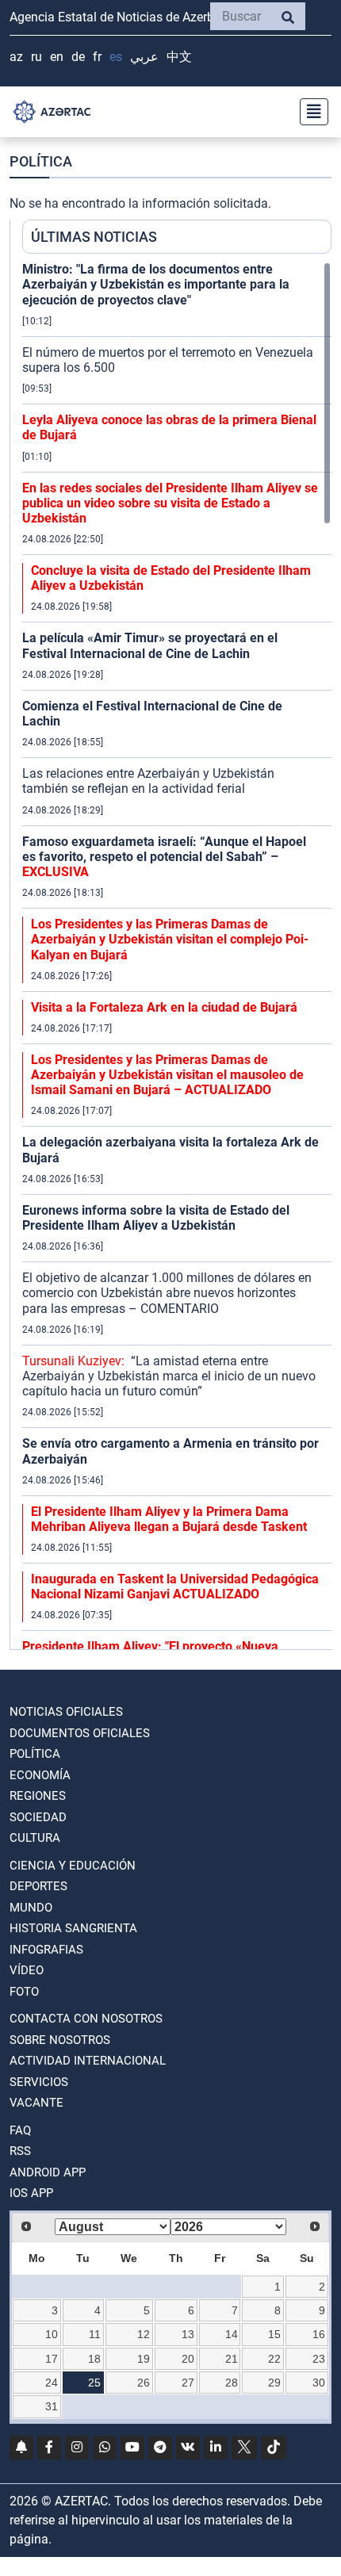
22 (274, 2359)
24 (52, 2383)
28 (232, 2383)
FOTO (24, 1992)
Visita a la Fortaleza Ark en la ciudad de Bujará (164, 1007)
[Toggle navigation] (309, 112)
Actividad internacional (88, 2061)
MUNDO (31, 1908)
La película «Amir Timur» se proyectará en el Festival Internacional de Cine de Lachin (150, 645)
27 (188, 2383)
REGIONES (38, 1796)
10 (52, 2334)
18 (94, 2359)
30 (319, 2383)
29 (274, 2383)
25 (94, 2383)
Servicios (39, 2082)
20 (188, 2359)
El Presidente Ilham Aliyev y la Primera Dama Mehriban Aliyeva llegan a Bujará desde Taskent (169, 1519)
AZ (16, 57)
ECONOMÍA (40, 1775)
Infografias (46, 1950)
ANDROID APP (48, 2172)
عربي (144, 57)
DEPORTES (38, 1886)
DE (78, 57)
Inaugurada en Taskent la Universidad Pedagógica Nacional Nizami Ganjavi (175, 1587)
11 (95, 2334)
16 (319, 2334)
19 (144, 2359)
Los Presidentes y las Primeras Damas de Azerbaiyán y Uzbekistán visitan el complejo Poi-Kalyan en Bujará (170, 939)
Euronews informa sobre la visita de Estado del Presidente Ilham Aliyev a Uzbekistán (156, 1218)
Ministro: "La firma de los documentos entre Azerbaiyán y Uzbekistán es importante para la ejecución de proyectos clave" (156, 284)
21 (232, 2359)
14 (232, 2334)
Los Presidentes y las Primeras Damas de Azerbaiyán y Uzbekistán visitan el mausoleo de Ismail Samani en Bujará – (167, 1075)
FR (97, 57)
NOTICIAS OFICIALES (66, 1712)
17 (52, 2359)
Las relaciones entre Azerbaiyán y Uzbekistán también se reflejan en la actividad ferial (148, 781)
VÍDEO (27, 1970)
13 (188, 2334)
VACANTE (36, 2103)
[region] (177, 955)
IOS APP (31, 2193)
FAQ (20, 2130)
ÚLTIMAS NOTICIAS (94, 237)
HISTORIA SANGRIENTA (73, 1928)
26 (144, 2383)
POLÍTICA (35, 1754)
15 (274, 2334)
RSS (20, 2151)
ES (116, 57)
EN (57, 57)
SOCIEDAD (38, 1817)
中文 (179, 57)
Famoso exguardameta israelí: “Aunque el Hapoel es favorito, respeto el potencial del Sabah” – (164, 857)
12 (144, 2334)
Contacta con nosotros (86, 2019)
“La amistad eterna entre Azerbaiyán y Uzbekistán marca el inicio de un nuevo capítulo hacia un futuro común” (169, 1376)
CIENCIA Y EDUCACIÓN (73, 1866)
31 (52, 2406)
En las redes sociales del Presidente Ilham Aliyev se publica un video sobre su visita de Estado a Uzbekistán (170, 503)
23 (319, 2359)
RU (36, 57)
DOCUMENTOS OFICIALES (80, 1733)
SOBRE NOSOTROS (60, 2040)
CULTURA (35, 1838)
